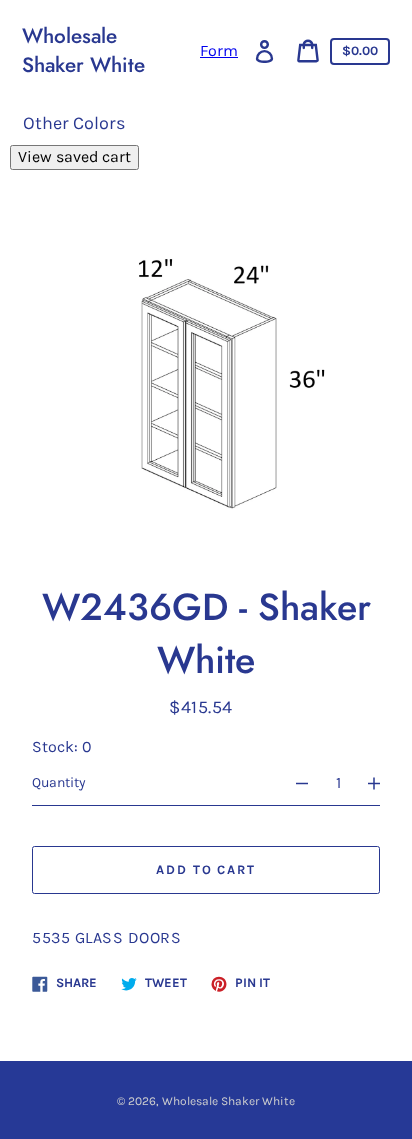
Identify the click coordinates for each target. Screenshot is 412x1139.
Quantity (59, 782)
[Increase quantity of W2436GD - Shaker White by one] (383, 783)
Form (219, 51)
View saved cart (74, 156)
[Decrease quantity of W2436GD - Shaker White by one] (293, 783)
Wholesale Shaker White (83, 51)
